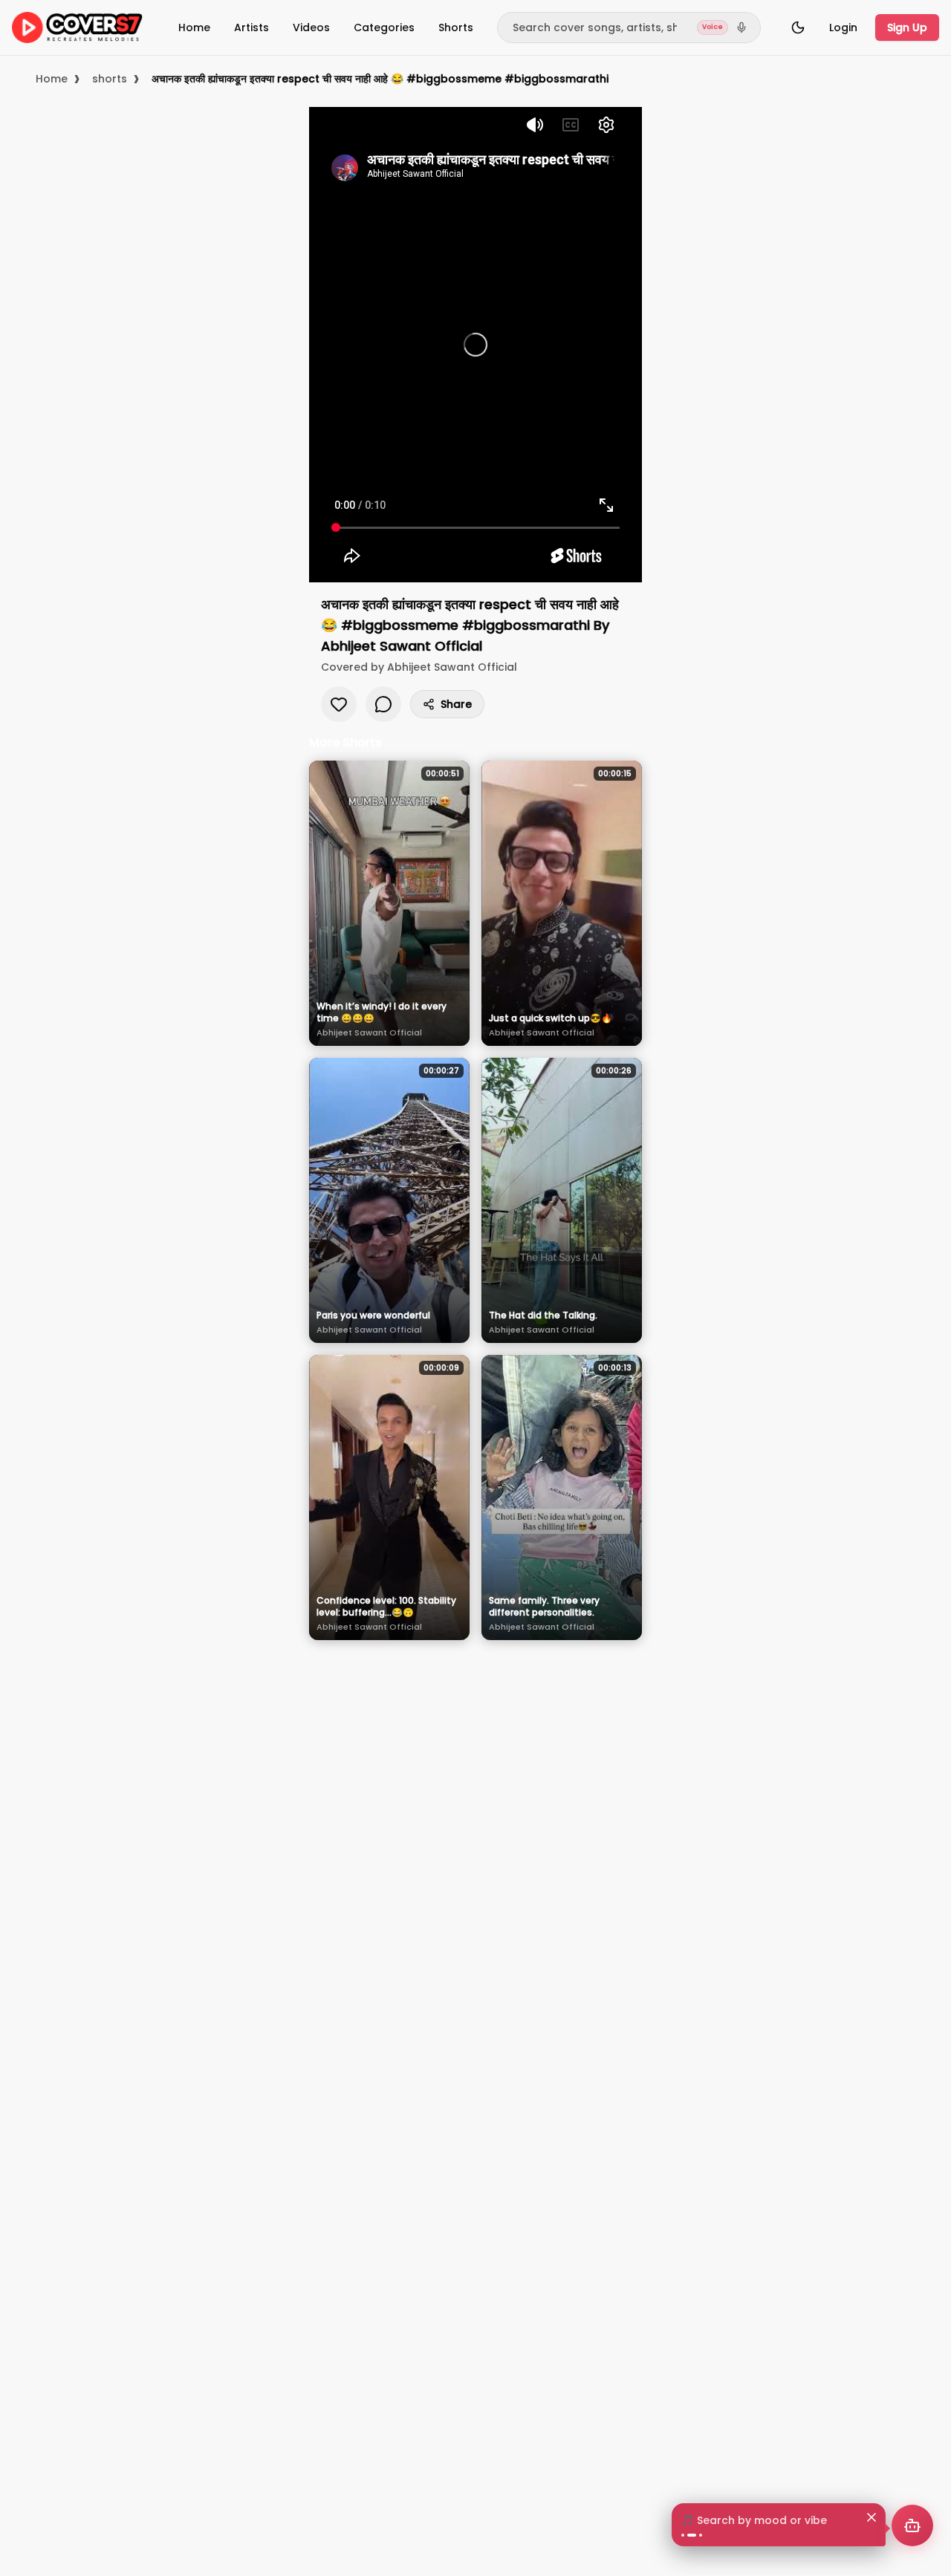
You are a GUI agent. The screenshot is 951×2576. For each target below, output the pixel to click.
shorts (110, 79)
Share (456, 704)
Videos (311, 27)
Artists (251, 27)
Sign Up (907, 27)
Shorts (456, 27)
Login (843, 27)
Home (194, 27)
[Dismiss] (872, 2502)
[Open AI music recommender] (912, 2525)
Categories (384, 27)
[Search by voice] (741, 27)
